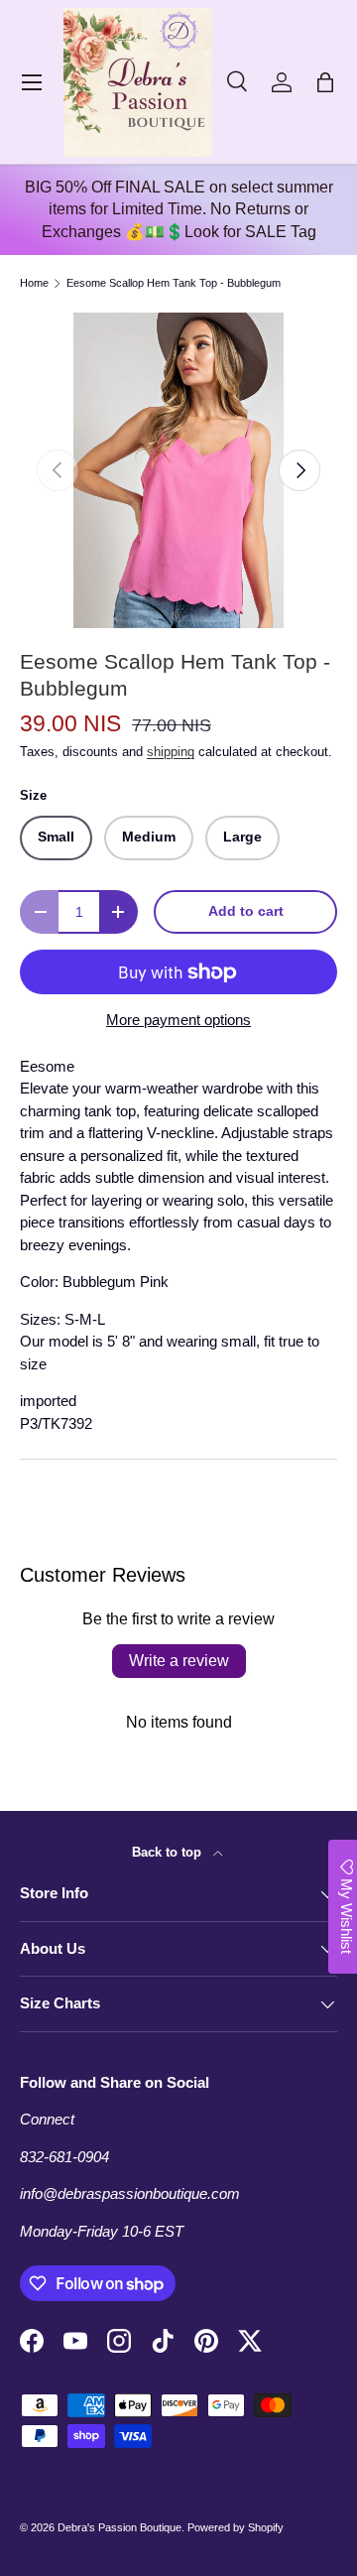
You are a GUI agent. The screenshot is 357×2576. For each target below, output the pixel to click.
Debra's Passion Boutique (119, 2527)
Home (34, 283)
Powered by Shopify (236, 2527)
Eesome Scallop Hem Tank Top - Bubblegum (174, 283)
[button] (325, 82)
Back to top (169, 1852)
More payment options (178, 1020)
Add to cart (246, 911)
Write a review (179, 1661)
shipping (171, 752)
